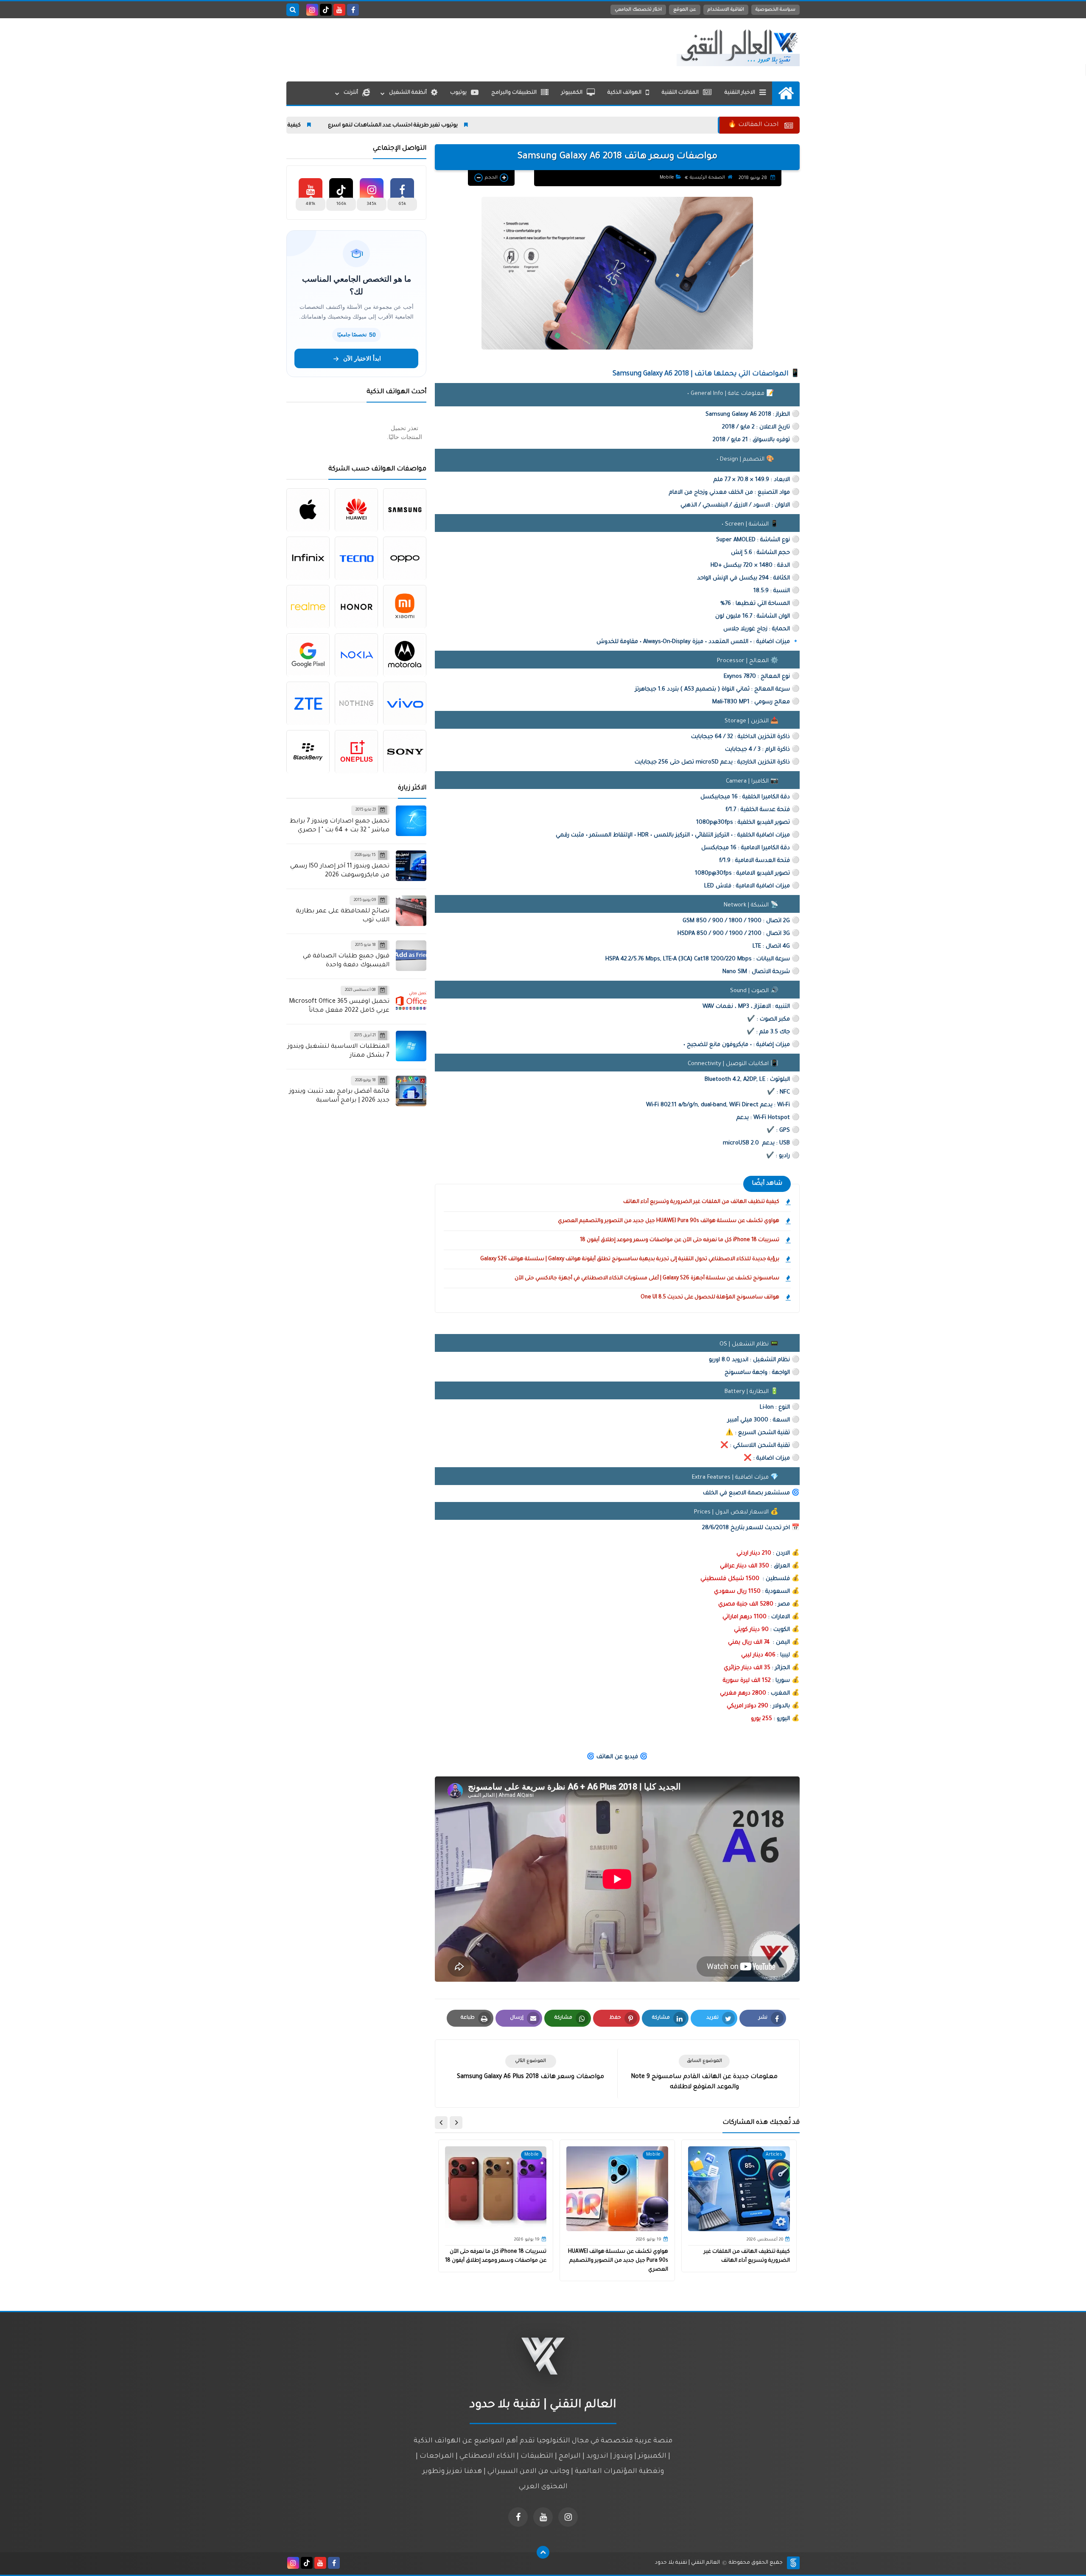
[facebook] (353, 10)
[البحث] (293, 10)
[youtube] (339, 10)
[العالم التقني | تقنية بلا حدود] (738, 48)
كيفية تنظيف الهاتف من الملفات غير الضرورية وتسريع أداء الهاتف (334, 126)
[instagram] (312, 10)
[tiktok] (326, 10)
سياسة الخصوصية (775, 10)
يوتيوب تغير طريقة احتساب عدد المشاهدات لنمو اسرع (504, 126)
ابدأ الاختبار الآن (362, 358)
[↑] (543, 2552)
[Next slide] (441, 2123)
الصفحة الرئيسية (707, 178)
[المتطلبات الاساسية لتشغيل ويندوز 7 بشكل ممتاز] (411, 1046)
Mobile (667, 178)
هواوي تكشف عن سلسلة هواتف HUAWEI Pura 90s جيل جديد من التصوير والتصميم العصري (669, 1221)
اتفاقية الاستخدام (726, 10)
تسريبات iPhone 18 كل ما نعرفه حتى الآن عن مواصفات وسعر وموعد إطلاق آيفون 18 (680, 1240)
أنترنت (351, 93)
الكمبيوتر (572, 93)
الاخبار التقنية (740, 93)
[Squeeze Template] (793, 2563)
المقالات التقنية (680, 93)
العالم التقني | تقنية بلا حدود (687, 2563)
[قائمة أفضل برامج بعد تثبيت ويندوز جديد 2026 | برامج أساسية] (411, 1091)
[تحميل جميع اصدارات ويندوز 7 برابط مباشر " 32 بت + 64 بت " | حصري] (411, 821)
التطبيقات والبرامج (514, 93)
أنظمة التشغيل (408, 93)
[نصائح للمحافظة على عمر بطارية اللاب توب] (411, 911)
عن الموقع (685, 10)
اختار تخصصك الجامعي (638, 10)
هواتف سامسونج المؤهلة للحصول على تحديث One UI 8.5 (710, 1298)
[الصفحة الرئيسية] (786, 93)
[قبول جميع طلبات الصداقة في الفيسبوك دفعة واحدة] (411, 956)
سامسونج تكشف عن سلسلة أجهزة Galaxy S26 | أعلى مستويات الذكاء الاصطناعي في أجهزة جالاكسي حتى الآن (647, 1278)
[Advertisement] (441, 48)
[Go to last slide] (456, 2123)
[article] (530, 2068)
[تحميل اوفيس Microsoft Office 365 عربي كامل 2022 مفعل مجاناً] (411, 1001)
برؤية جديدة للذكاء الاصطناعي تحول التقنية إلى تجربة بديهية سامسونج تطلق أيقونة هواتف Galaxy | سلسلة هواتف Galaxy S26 (630, 1259)
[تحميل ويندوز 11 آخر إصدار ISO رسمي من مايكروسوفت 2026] (411, 866)
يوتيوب (458, 93)
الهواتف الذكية (624, 93)
